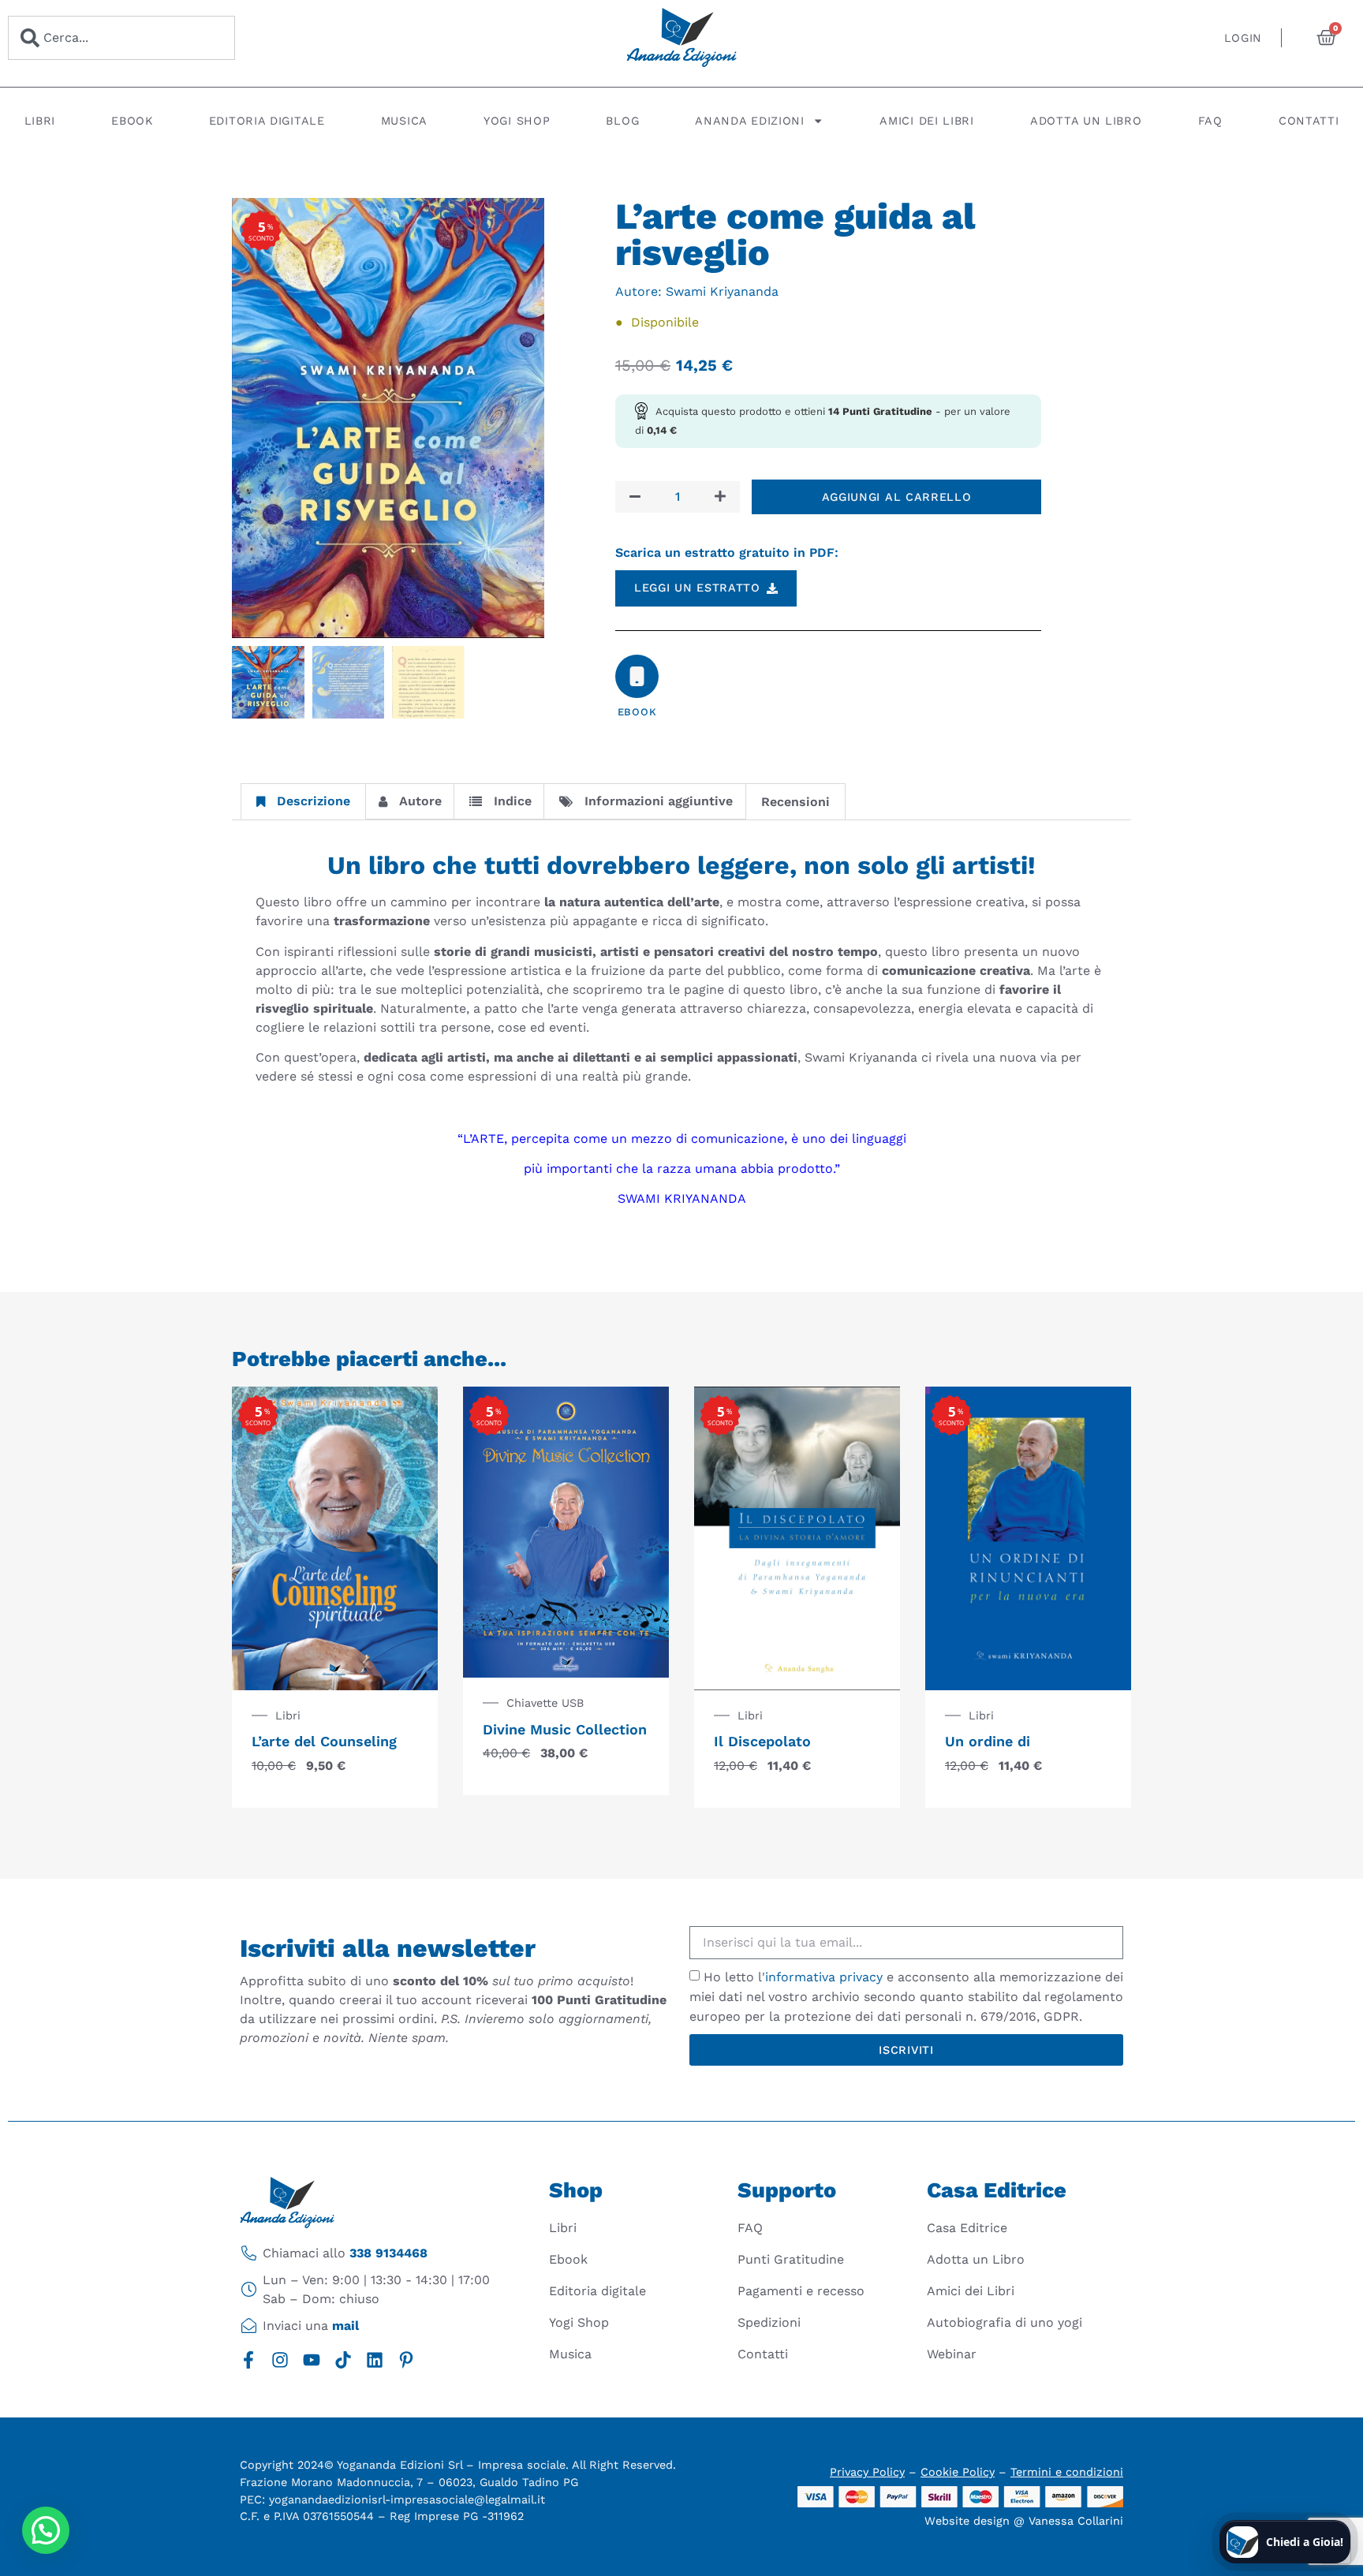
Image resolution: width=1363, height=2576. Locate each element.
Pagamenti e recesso (801, 2291)
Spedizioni (769, 2322)
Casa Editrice (967, 2228)
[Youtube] (312, 2360)
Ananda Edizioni (750, 121)
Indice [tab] (513, 801)
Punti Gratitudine (791, 2259)
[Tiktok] (343, 2360)
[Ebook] (637, 676)
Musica (404, 121)
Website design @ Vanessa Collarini (1024, 2521)
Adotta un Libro (1086, 121)
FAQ (1210, 121)
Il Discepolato (762, 1741)
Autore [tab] (420, 801)
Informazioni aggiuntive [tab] (659, 801)
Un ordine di (988, 1741)
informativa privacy (824, 1977)
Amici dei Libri (927, 121)
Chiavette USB (545, 1703)
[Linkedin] (375, 2360)
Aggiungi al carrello (897, 497)
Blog (622, 121)
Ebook (132, 121)
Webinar (952, 2354)
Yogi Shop (517, 121)
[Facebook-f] (248, 2360)
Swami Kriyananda (722, 291)
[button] (46, 2530)
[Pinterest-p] (406, 2360)
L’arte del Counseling (324, 1741)
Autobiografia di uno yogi (1005, 2322)
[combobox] (121, 38)
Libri (40, 121)
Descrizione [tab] (314, 801)
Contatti (1309, 121)
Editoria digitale (267, 121)
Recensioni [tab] (795, 802)
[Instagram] (280, 2360)
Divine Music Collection (565, 1729)
